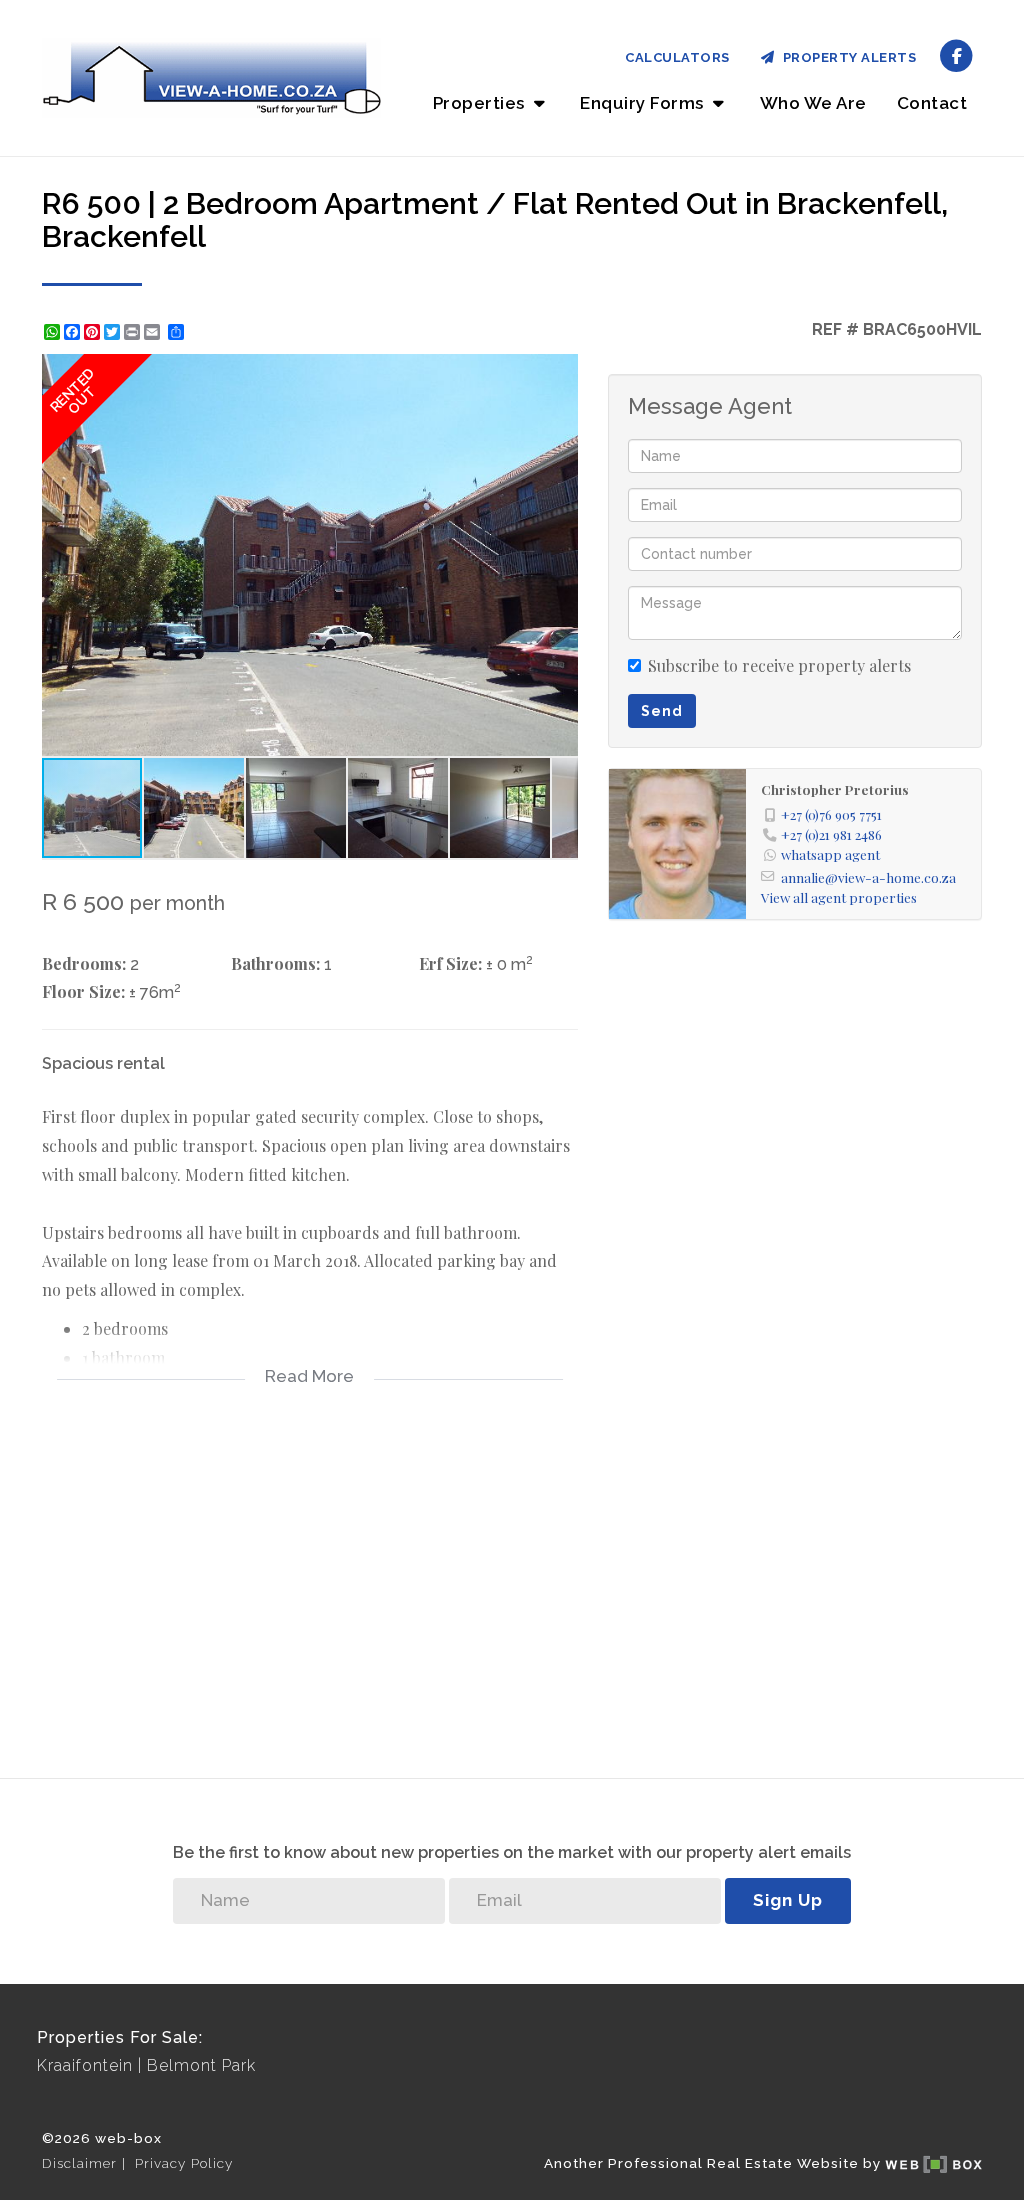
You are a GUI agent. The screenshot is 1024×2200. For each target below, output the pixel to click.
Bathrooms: (275, 963)
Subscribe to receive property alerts (779, 665)
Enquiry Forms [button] (644, 103)
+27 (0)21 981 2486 (831, 834)
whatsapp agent (830, 854)
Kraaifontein (85, 2065)
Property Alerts (846, 57)
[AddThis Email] (154, 332)
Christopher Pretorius (835, 789)
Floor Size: (83, 991)
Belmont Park (201, 2065)
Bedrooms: (84, 963)
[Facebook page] (956, 54)
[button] (560, 372)
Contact (932, 103)
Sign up (788, 1900)
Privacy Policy (184, 2163)
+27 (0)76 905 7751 (831, 814)
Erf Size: (450, 963)
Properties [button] (481, 103)
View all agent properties (839, 897)
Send (662, 711)
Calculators (677, 57)
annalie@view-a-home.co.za (868, 877)
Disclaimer (79, 2163)
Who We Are (813, 103)
